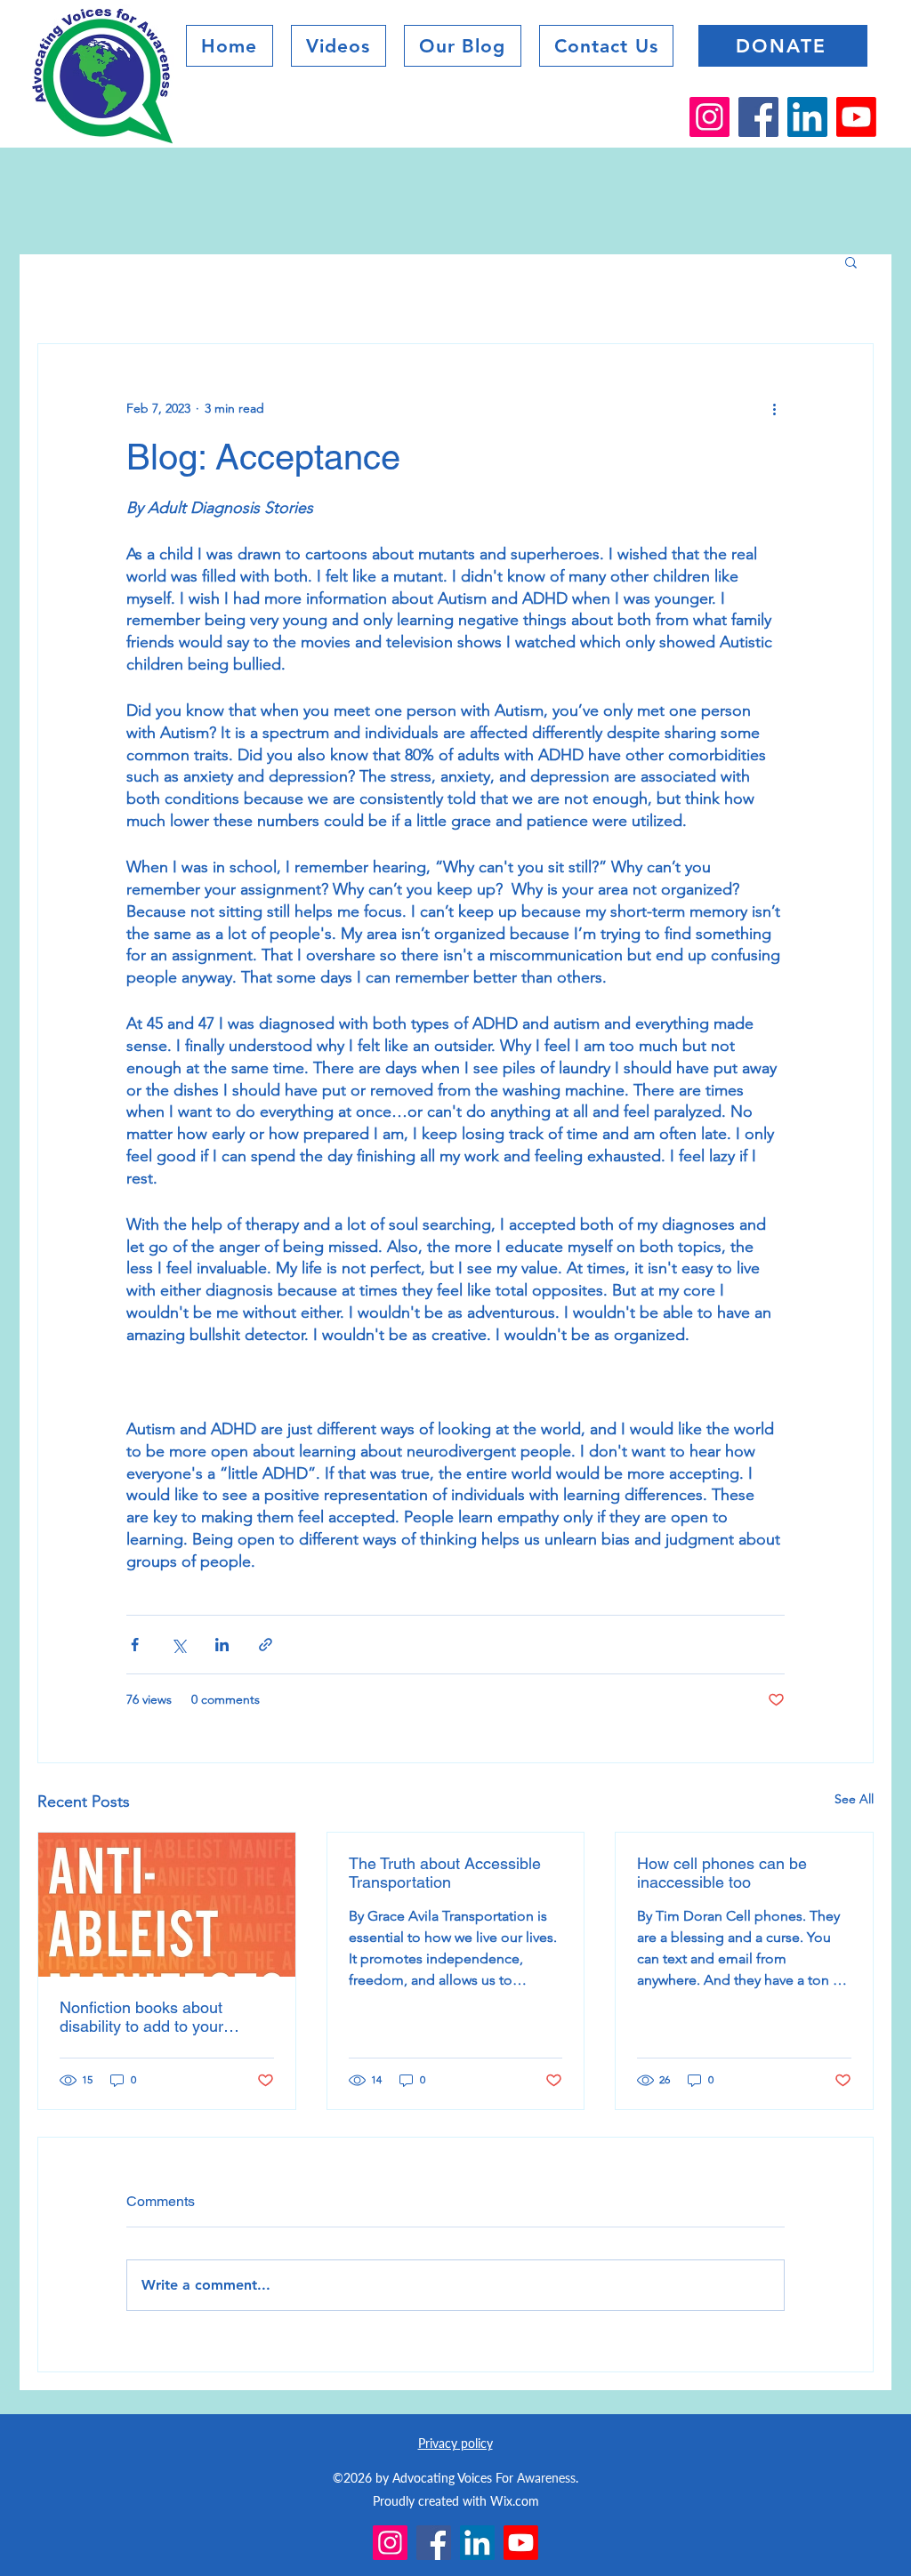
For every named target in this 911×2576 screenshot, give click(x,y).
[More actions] (774, 408)
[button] (463, 46)
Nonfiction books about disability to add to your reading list (141, 2017)
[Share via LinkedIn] (222, 1645)
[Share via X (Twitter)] (178, 1645)
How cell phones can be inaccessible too (722, 1873)
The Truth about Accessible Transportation (445, 1873)
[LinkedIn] (807, 117)
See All (854, 1799)
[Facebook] (758, 117)
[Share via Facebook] (135, 1645)
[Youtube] (856, 117)
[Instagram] (709, 117)
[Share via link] (266, 1645)
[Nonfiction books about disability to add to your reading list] (167, 1905)
